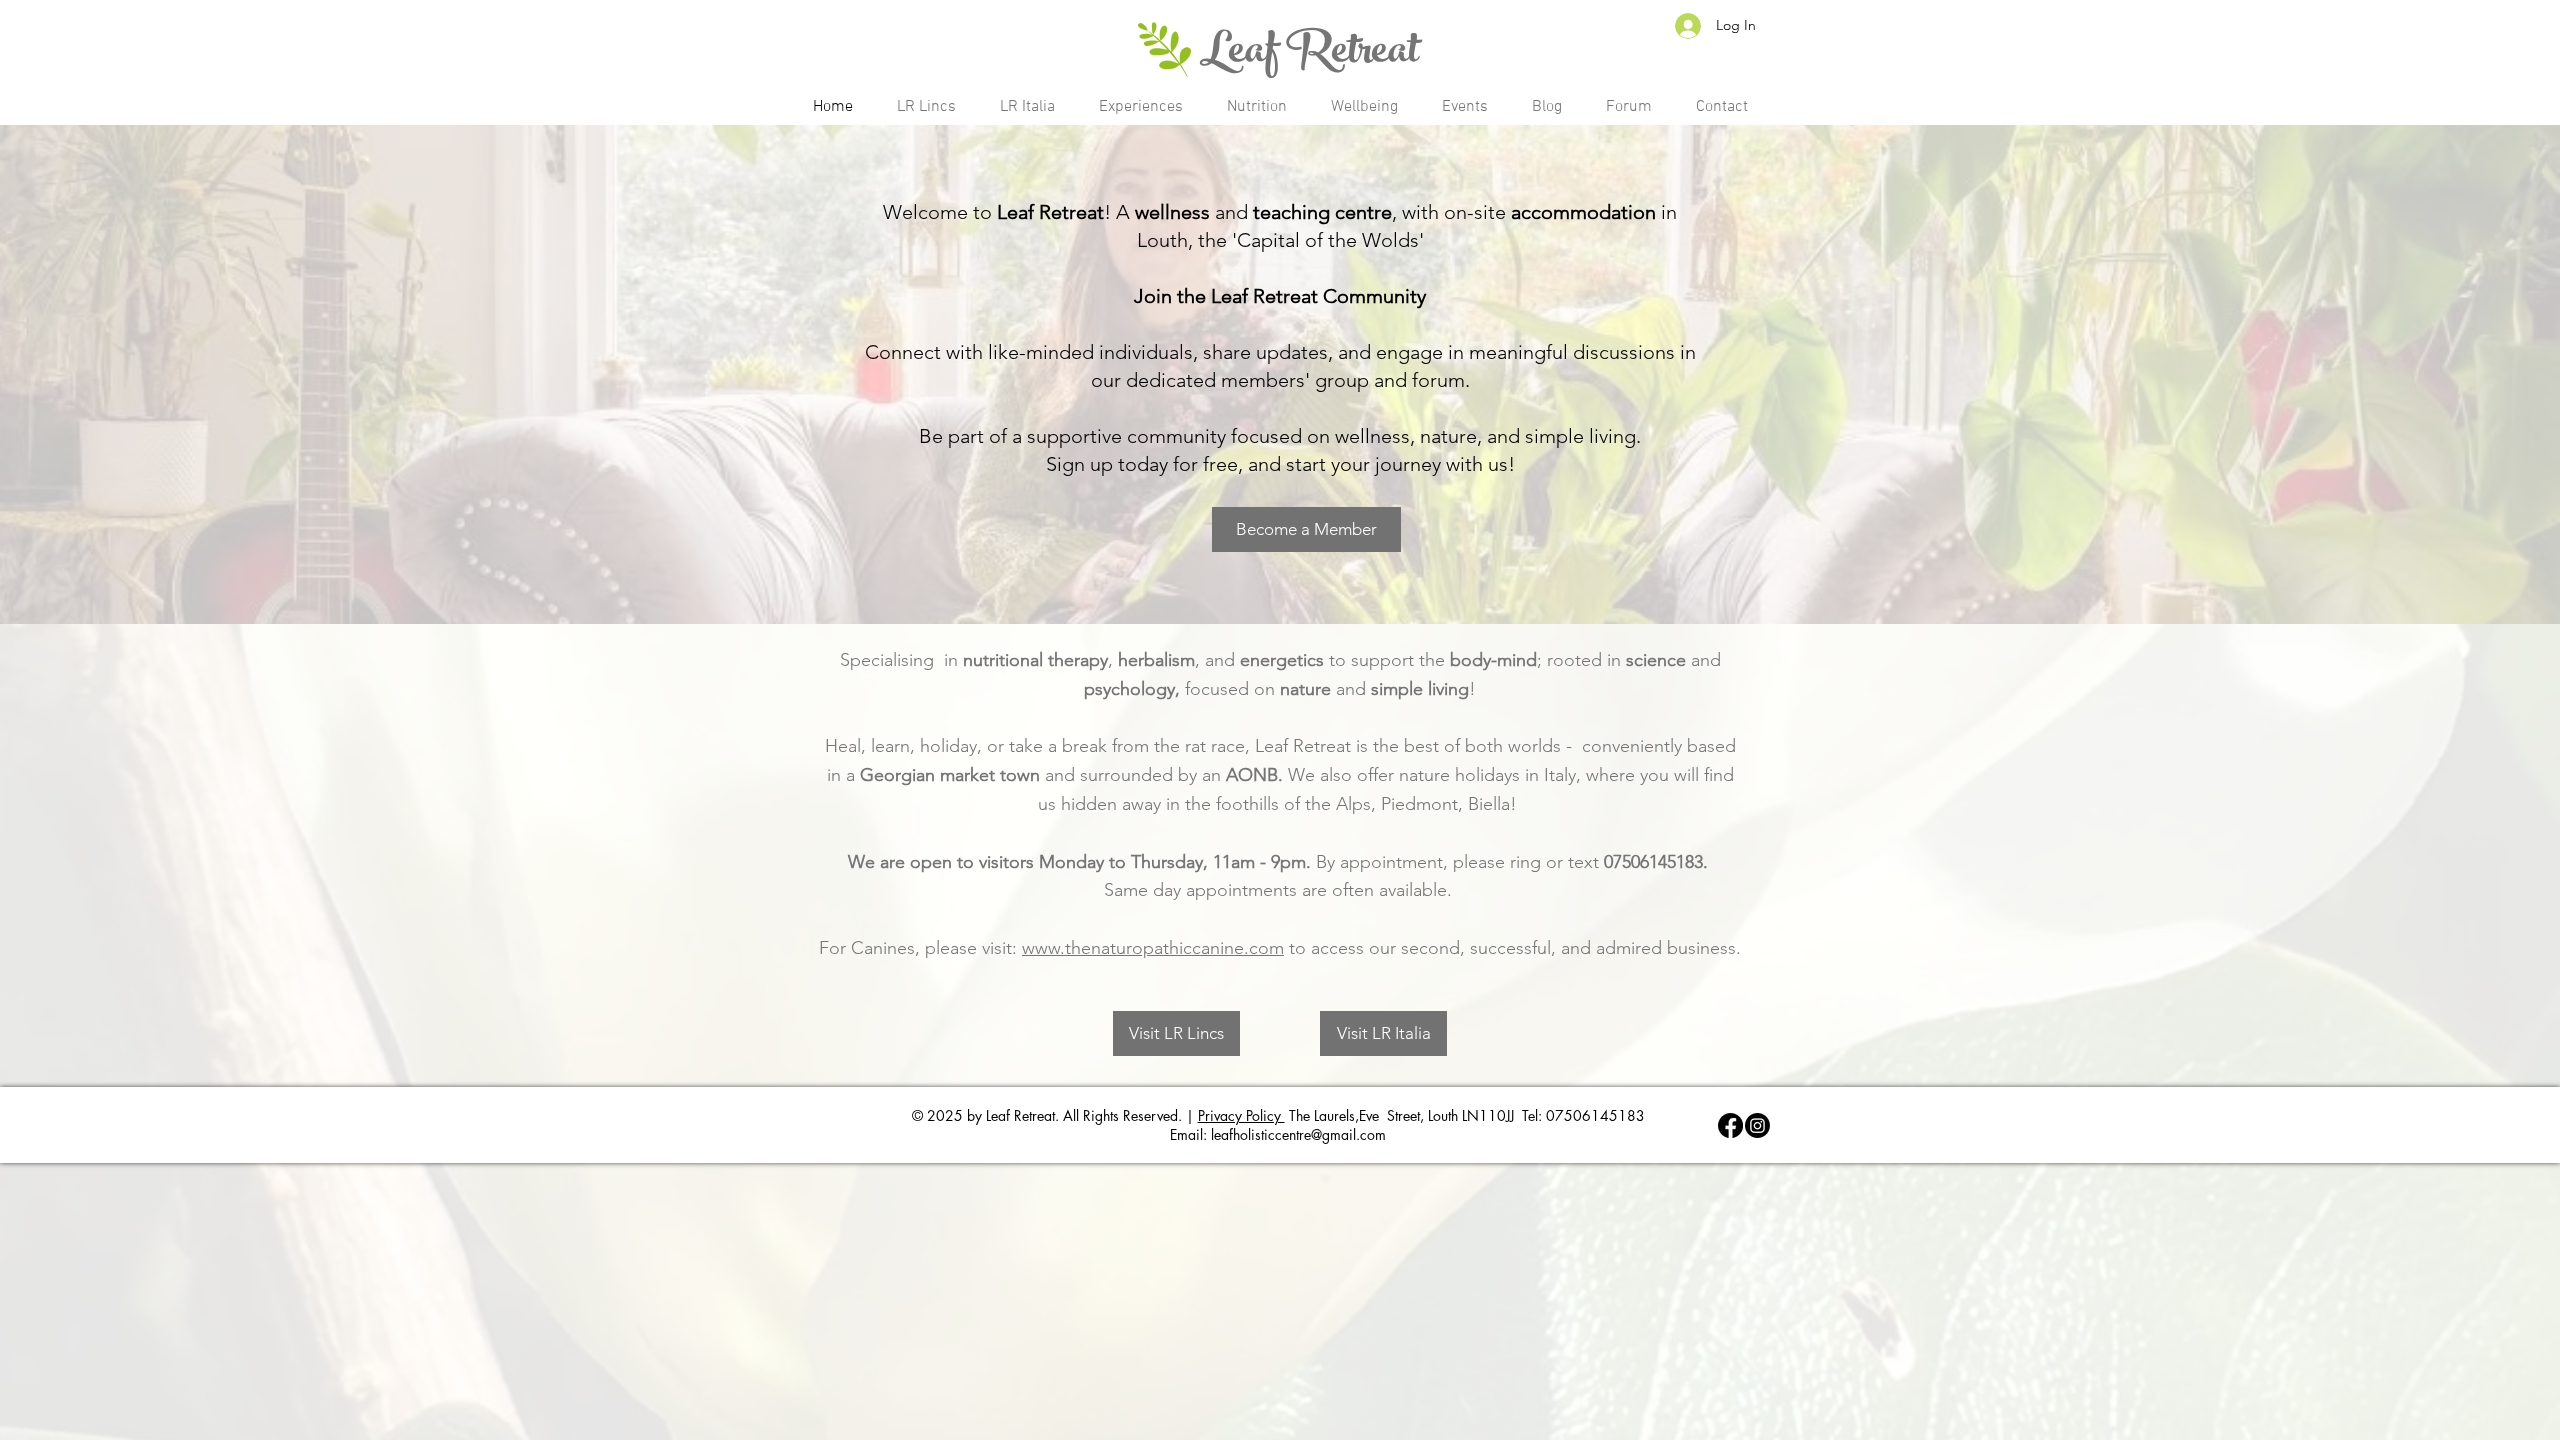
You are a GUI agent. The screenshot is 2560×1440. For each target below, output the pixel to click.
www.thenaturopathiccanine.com (1153, 948)
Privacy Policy (1241, 1115)
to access (1329, 948)
